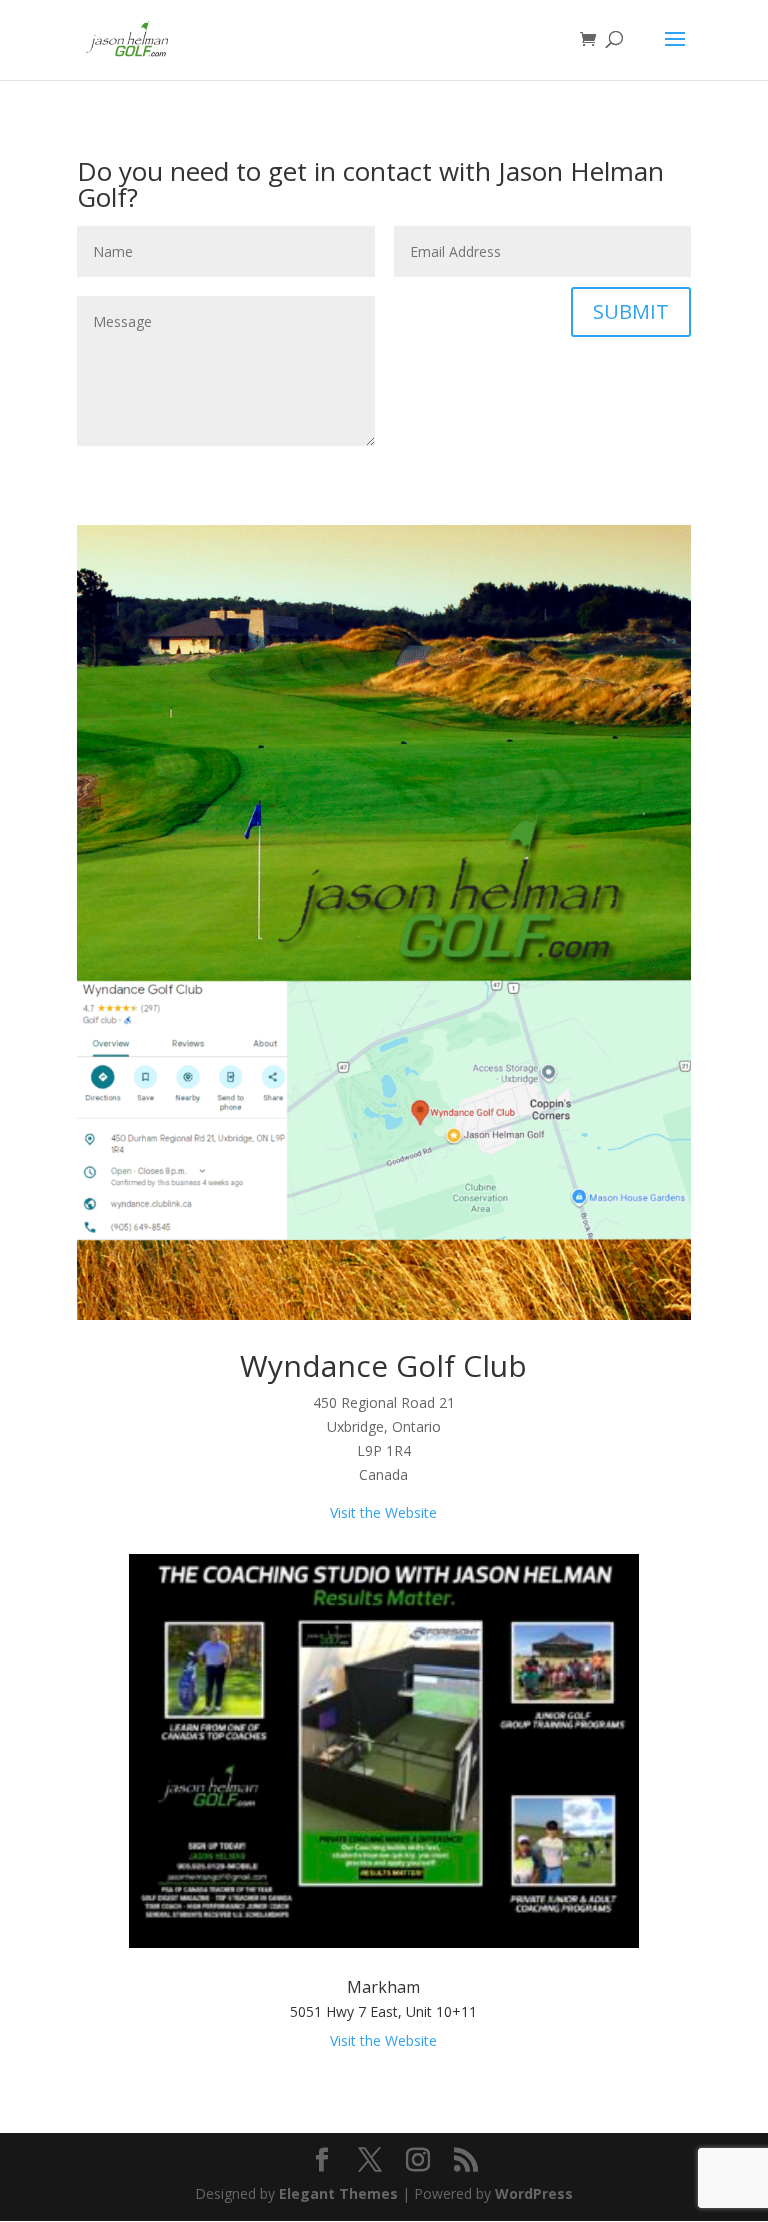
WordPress (534, 2193)
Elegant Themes (338, 2193)
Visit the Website (383, 1512)
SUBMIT (631, 311)
